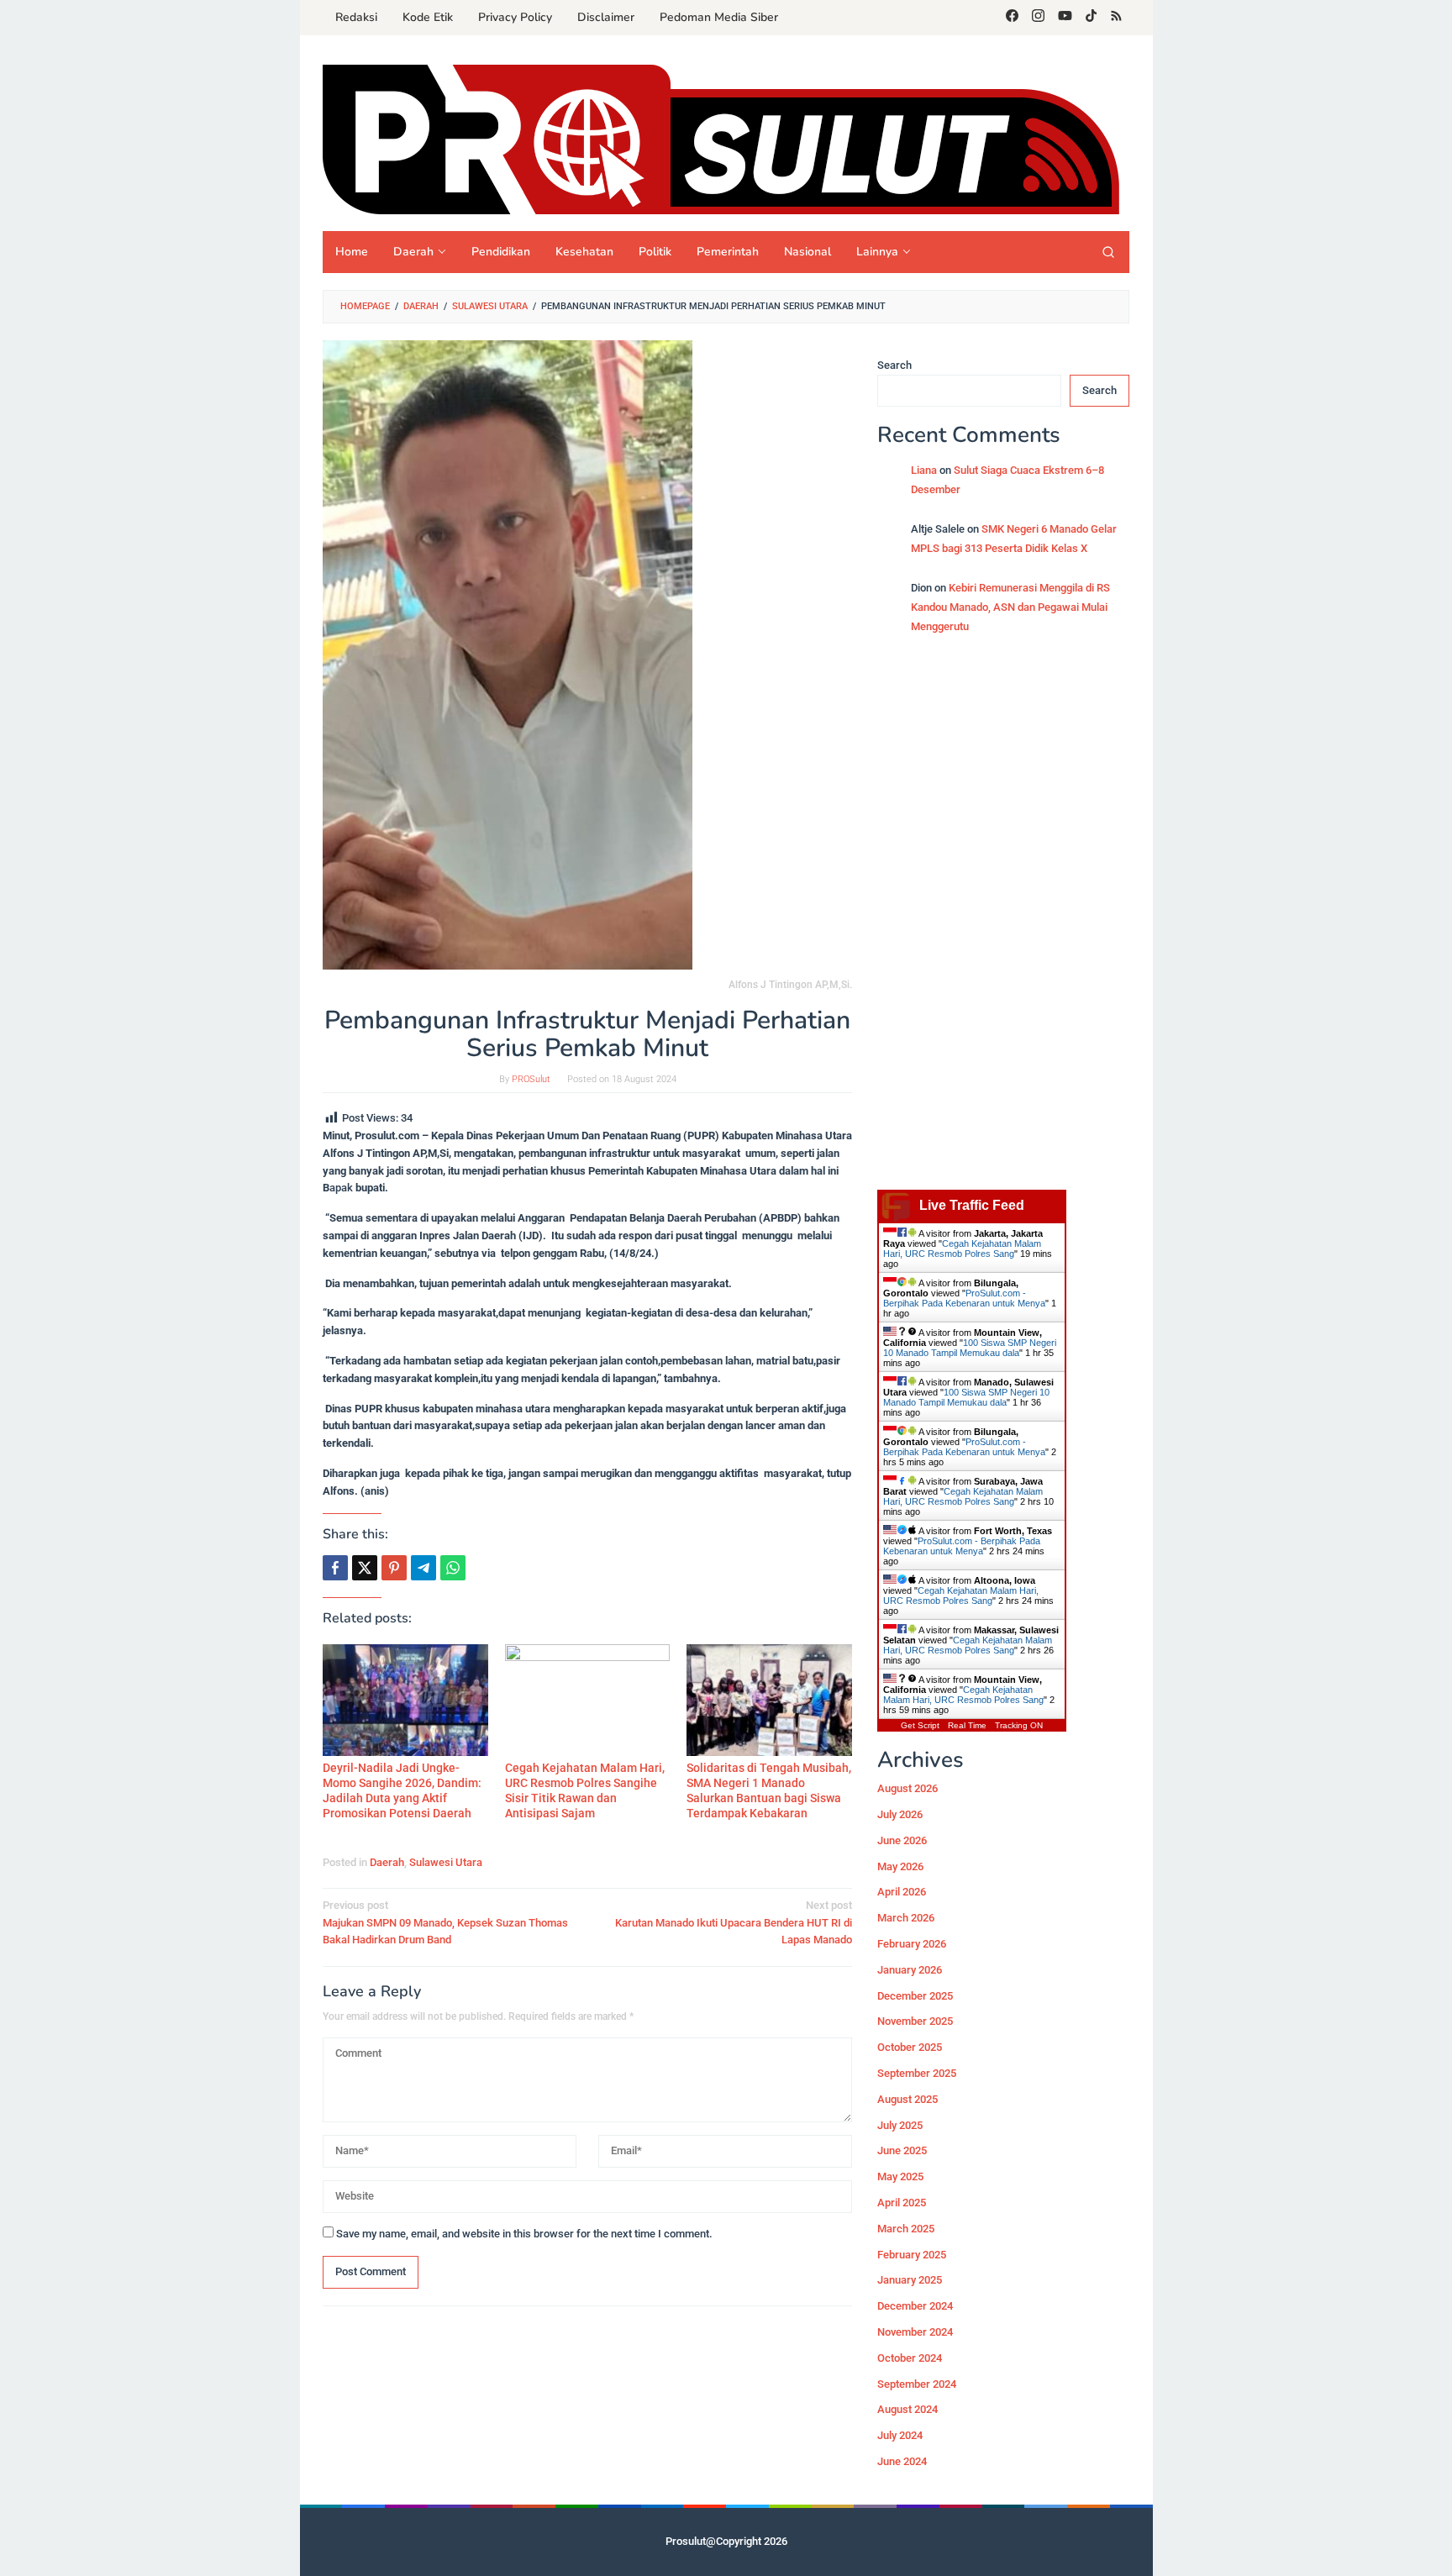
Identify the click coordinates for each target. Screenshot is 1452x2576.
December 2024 (915, 2306)
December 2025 (915, 1996)
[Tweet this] (365, 1568)
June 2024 (902, 2461)
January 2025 (910, 2281)
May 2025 (900, 2176)
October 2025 (910, 2047)
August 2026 (907, 1789)
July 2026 (900, 1814)
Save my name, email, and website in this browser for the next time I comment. (524, 2234)
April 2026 (902, 1893)
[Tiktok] (1091, 18)
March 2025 (906, 2229)
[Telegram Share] (423, 1568)
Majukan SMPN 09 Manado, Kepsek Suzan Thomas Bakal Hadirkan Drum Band (445, 1923)
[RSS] (1116, 18)
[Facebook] (1012, 18)
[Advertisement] (1003, 921)
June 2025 (902, 2151)
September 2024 (917, 2384)
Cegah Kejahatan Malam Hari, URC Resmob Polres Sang (962, 1249)
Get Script (920, 1725)
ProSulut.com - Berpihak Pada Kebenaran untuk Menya (964, 1298)
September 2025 (917, 2073)
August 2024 (907, 2410)
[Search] (1108, 252)
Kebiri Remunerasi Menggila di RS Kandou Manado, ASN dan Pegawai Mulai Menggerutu (1010, 607)
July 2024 (900, 2435)
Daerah (387, 1862)
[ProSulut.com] (721, 139)
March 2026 (906, 1918)
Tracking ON (1019, 1725)
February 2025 (912, 2255)
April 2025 (902, 2203)
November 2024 (915, 2332)
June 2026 (902, 1840)
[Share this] (335, 1568)
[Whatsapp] (453, 1568)
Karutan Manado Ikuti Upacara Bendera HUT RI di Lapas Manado (734, 1923)
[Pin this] (394, 1568)
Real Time (967, 1725)
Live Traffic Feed (972, 1205)
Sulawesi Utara (446, 1862)
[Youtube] (1065, 18)
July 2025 (900, 2125)
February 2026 (912, 1944)
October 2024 (910, 2358)
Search (894, 365)
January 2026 (910, 1970)
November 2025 (915, 2022)
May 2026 (900, 1866)
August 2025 (907, 2099)
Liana (924, 470)
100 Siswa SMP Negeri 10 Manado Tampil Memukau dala (970, 1348)
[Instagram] (1038, 18)
